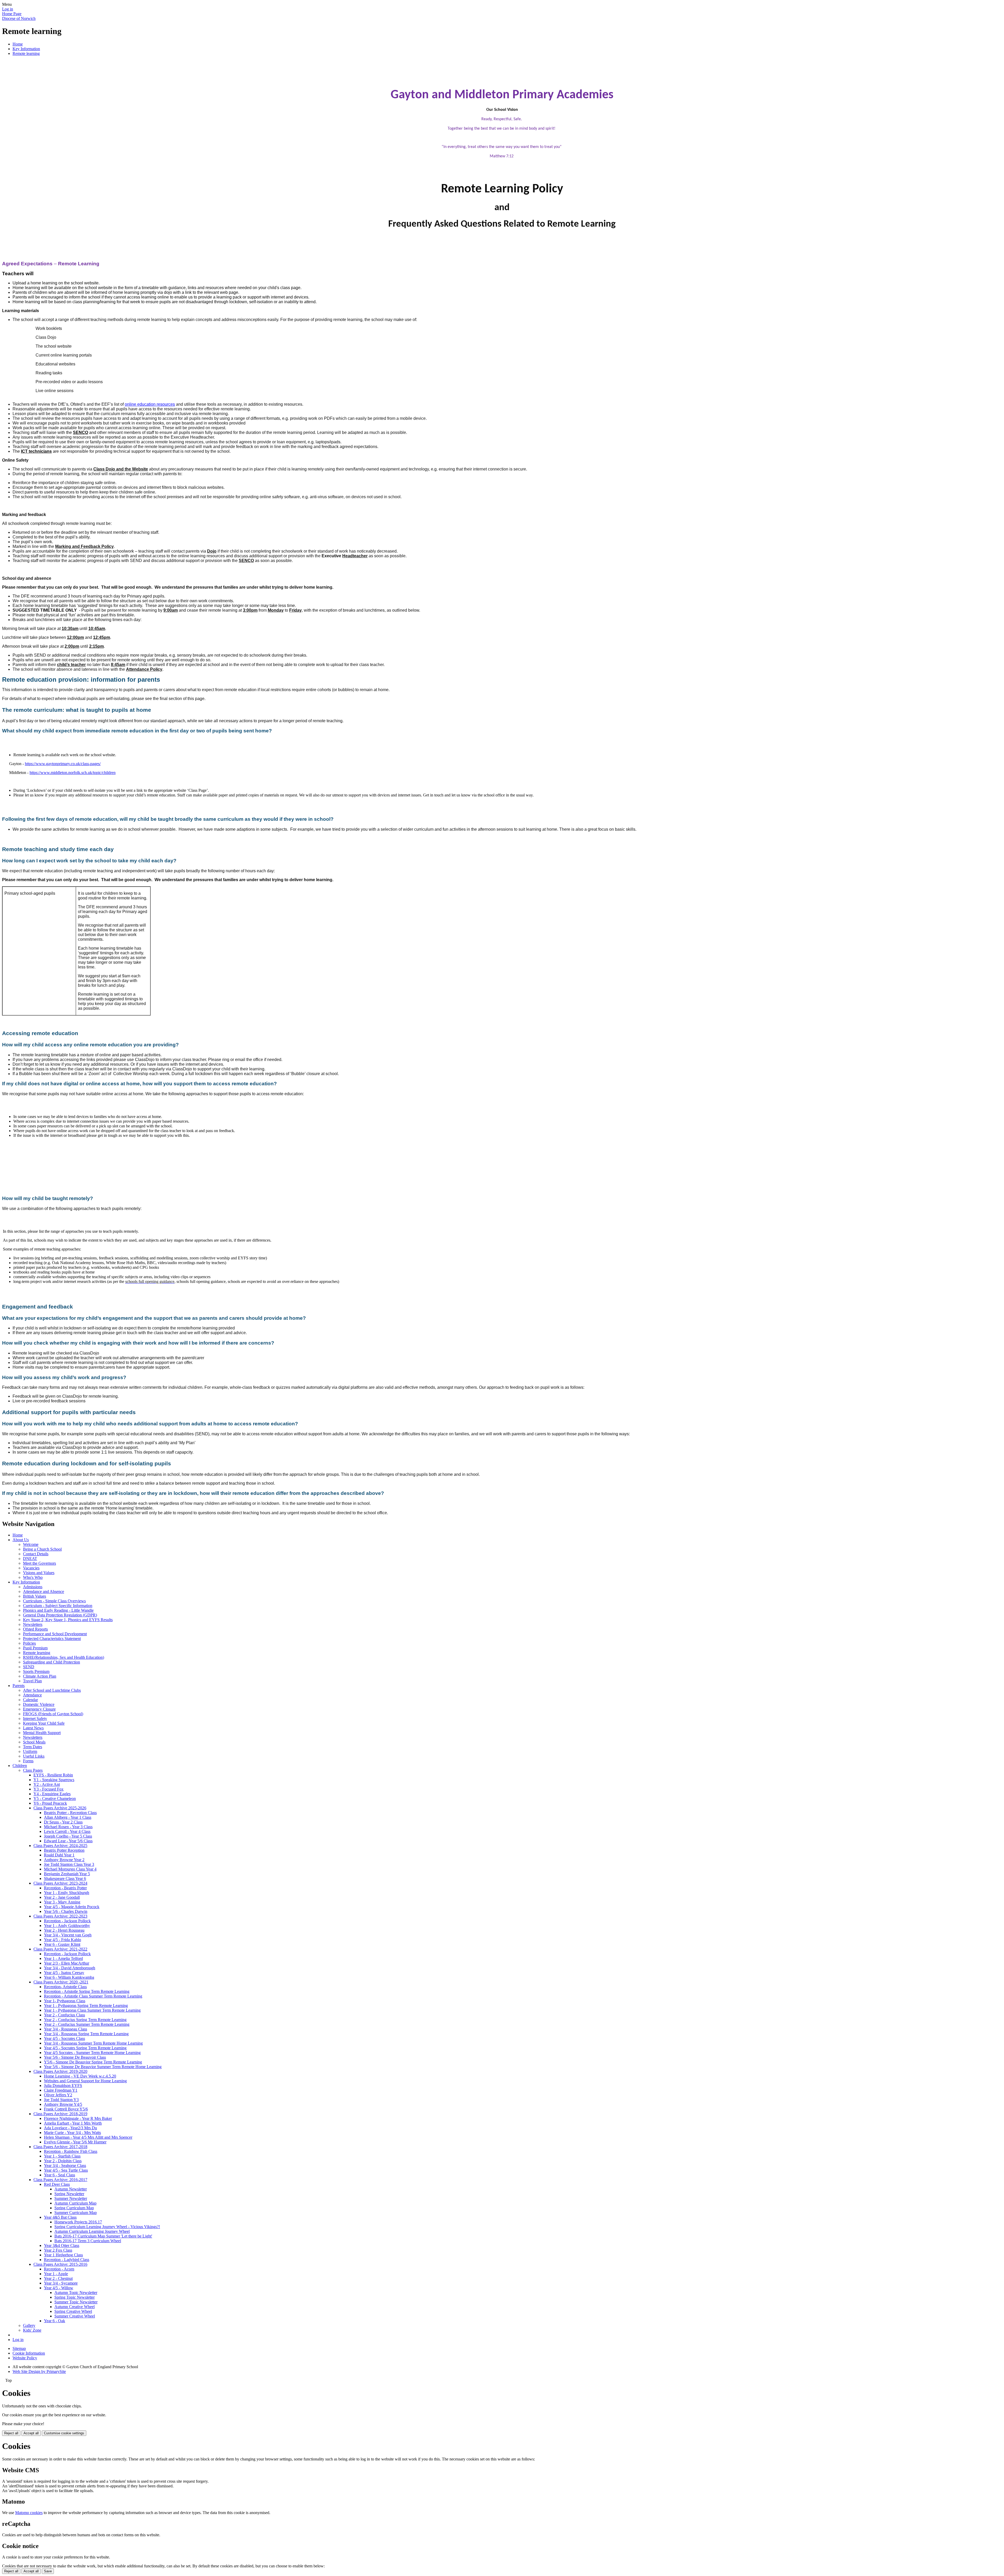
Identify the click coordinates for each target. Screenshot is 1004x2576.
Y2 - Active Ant (47, 1784)
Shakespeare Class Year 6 (65, 1878)
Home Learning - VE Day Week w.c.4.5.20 (80, 2076)
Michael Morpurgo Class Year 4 (70, 1869)
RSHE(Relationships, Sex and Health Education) (64, 1657)
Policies (29, 1643)
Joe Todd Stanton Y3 (61, 2100)
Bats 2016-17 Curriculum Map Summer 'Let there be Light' (103, 2236)
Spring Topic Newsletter (75, 2297)
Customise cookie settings (64, 2433)
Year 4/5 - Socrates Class (64, 2038)
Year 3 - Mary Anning (62, 1902)
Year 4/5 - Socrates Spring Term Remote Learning (85, 2048)
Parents (19, 1686)
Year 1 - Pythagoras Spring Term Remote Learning (86, 2006)
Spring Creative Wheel (73, 2311)
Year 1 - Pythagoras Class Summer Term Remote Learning (92, 2010)
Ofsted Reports (35, 1629)
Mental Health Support (42, 1733)
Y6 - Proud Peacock (50, 1803)
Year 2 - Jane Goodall (62, 1897)
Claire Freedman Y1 (61, 2090)
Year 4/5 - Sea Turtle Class (66, 2170)
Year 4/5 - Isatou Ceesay (64, 1973)
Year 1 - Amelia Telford (63, 1958)
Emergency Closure (39, 1709)
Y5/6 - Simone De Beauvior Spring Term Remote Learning (93, 2062)
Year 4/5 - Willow (59, 2288)
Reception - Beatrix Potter (65, 1888)
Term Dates (33, 1747)
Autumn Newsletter (71, 2189)
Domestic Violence (39, 1704)
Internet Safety (35, 1719)
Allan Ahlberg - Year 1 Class (68, 1817)
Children (20, 1766)
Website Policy (25, 2358)
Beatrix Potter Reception (64, 1850)
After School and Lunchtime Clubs (52, 1690)
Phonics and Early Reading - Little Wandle (58, 1610)
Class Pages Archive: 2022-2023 (60, 1916)
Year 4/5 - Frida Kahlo (62, 1940)
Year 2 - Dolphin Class (63, 2161)
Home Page (12, 14)
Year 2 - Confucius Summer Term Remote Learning (87, 2024)
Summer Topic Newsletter (76, 2302)
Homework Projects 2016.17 (78, 2222)
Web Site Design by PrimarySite (39, 2371)
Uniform (30, 1751)
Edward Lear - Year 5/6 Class (68, 1841)
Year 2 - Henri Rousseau (64, 1930)
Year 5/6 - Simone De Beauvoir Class (75, 2057)
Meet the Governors (39, 1563)
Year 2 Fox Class (58, 2250)
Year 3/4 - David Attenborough (70, 1968)
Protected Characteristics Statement (52, 1639)
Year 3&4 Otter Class (62, 2245)
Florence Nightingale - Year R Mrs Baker (78, 2118)
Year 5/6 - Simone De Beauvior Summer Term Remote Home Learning (103, 2067)
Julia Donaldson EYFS (63, 2086)
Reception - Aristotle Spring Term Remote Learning (87, 1991)
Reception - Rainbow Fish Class (71, 2151)
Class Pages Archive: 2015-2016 (60, 2264)
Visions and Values (39, 1573)
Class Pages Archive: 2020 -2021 (61, 1982)
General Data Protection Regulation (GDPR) (60, 1615)
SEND (29, 1667)
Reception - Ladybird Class (67, 2260)
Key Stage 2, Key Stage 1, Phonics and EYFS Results (68, 1620)
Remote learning (26, 53)
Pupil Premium (35, 1648)
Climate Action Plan (40, 1676)
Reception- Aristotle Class (65, 1987)
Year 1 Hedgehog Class (63, 2255)
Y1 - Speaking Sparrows (54, 1780)
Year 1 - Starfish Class (62, 2156)
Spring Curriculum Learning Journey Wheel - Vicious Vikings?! (107, 2227)
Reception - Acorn (59, 2269)
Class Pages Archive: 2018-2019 (60, 2114)
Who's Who (33, 1577)
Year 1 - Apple (56, 2274)
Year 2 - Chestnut (58, 2278)
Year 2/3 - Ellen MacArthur (67, 1963)
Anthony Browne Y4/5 (63, 2104)
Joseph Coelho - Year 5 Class (68, 1836)
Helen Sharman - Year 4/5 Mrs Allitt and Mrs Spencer (88, 2137)
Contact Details (36, 1554)
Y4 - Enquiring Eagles (52, 1794)
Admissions (33, 1587)
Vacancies (31, 1568)
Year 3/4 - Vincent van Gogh (68, 1935)
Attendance (32, 1695)
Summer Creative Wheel (75, 2316)
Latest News (33, 1728)
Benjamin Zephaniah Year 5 (67, 1874)
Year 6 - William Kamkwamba (69, 1977)
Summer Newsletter (71, 2198)
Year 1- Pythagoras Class (65, 2001)
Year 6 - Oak (55, 2321)
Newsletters (33, 1624)
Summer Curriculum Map (76, 2213)
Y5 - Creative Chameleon (55, 1798)
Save (48, 2571)
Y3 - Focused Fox (49, 1789)
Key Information (26, 49)
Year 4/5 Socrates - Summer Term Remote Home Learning (92, 2053)
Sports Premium (36, 1671)
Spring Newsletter (69, 2194)
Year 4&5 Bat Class (60, 2217)
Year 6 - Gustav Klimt (62, 1944)
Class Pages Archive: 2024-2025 (60, 1846)
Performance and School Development (55, 1634)
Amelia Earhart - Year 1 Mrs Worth (73, 2123)
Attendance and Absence (44, 1591)
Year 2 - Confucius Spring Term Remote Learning (85, 2020)
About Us (21, 1540)
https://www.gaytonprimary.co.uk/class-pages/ (63, 764)
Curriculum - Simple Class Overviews (54, 1601)
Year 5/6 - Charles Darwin (66, 1911)
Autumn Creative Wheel (75, 2307)
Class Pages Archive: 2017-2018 (60, 2147)
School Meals (34, 1742)
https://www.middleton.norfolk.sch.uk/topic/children (73, 773)
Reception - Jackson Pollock (67, 1921)
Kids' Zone (32, 2330)
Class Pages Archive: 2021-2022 (60, 1949)
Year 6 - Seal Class (59, 2175)
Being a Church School (42, 1549)
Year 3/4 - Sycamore (61, 2283)
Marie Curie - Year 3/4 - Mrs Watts (72, 2133)
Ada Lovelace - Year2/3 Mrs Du (70, 2128)
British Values (35, 1596)
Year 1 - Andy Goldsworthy (67, 1926)
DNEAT (30, 1559)
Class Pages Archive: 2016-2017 (60, 2180)
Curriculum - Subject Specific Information (58, 1606)
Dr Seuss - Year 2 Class (63, 1822)
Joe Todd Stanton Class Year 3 (69, 1864)
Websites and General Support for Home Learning (85, 2081)
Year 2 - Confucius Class (64, 2015)
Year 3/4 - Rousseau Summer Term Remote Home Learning (93, 2043)
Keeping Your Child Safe (44, 1723)
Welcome (31, 1544)
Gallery (29, 2325)
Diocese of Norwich (19, 18)
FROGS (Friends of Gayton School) (53, 1714)
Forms (28, 1761)
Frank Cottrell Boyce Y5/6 (66, 2109)
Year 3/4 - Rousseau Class (65, 2029)
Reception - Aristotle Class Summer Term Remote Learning (93, 1996)
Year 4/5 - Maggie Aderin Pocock (72, 1907)
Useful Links (34, 1756)
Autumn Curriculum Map (75, 2203)
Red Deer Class (57, 2184)
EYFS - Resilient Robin (53, 1775)
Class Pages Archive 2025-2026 (60, 1808)
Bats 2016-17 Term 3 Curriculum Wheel (88, 2241)
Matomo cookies (29, 2513)
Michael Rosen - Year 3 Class (68, 1827)
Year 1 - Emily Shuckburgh (67, 1893)
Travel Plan (32, 1681)
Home (18, 44)
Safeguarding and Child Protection (52, 1662)
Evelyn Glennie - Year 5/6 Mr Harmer (75, 2142)
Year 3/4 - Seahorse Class (65, 2165)
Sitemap (19, 2348)
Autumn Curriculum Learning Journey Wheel (92, 2231)
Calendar (30, 1700)
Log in (8, 9)
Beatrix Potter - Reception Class (70, 1813)
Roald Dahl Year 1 (59, 1855)
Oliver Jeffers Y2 (58, 2095)
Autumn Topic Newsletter (76, 2293)
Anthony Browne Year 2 (64, 1860)
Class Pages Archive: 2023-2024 (60, 1883)
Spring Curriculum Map (74, 2208)
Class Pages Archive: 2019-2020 (60, 2071)
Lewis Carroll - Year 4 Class (67, 1831)
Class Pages (33, 1770)
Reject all (11, 2433)
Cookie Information (29, 2353)
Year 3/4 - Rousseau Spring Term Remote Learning (86, 2034)
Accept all (31, 2433)
